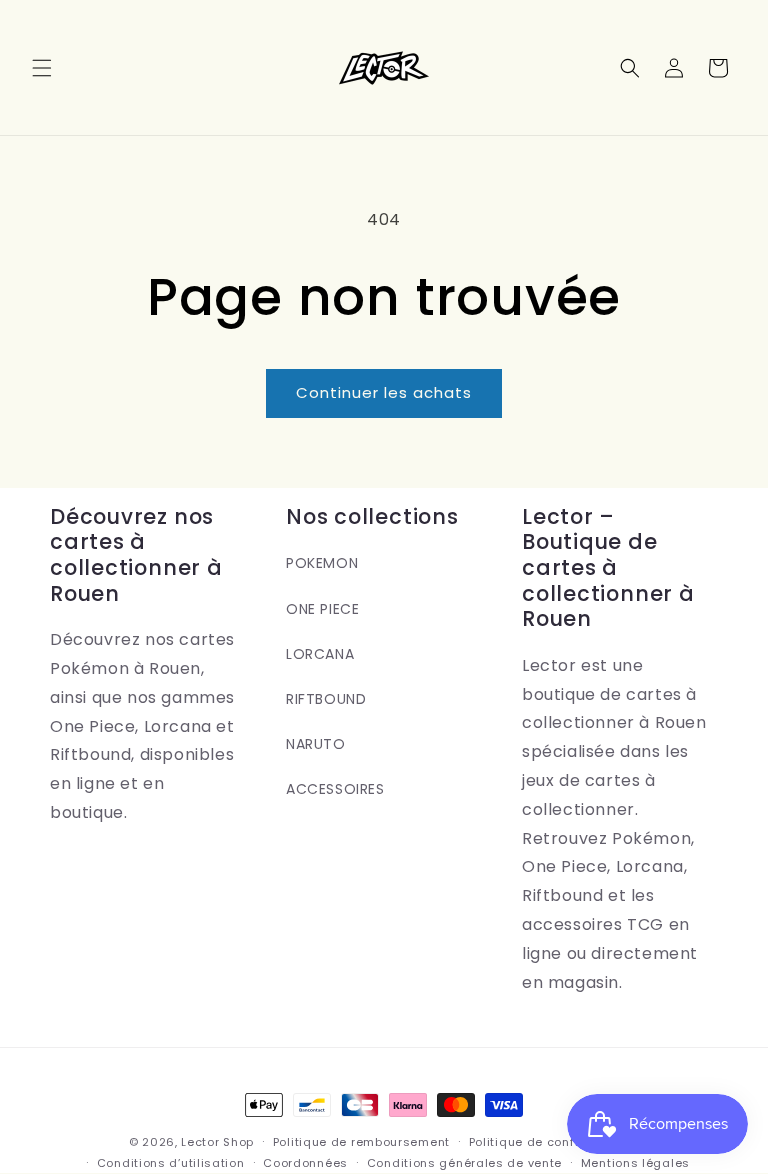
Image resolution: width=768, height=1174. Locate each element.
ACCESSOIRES (335, 789)
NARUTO (316, 744)
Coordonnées (305, 1163)
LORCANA (320, 654)
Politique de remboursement (361, 1142)
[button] (42, 68)
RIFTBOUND (326, 699)
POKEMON (322, 563)
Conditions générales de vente (464, 1163)
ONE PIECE (322, 609)
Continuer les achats (384, 392)
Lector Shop (217, 1142)
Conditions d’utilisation (171, 1163)
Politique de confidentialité (554, 1142)
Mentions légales (635, 1163)
